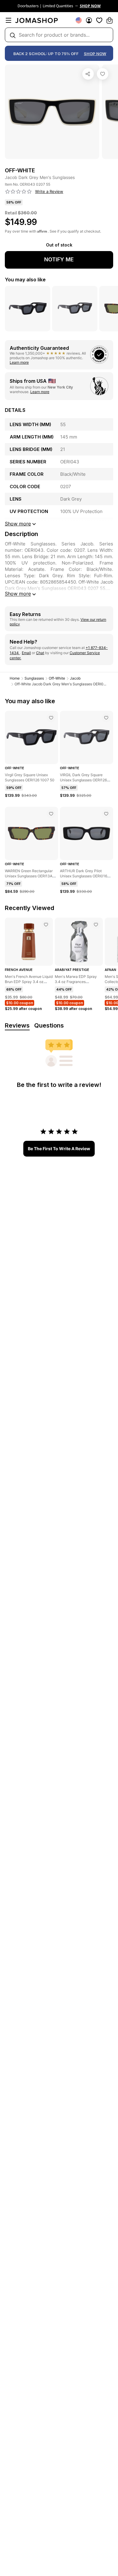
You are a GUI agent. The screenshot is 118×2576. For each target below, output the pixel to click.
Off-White (57, 678)
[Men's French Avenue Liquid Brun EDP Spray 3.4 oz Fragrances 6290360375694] (46, 925)
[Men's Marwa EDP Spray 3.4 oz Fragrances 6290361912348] (96, 925)
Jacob (75, 678)
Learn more (19, 362)
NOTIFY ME (59, 259)
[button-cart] (110, 20)
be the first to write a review (59, 1149)
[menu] (8, 20)
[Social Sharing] (88, 74)
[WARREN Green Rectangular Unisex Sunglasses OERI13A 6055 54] (51, 814)
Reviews (17, 1025)
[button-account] (89, 20)
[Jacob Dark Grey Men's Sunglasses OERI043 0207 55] (103, 74)
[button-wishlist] (99, 20)
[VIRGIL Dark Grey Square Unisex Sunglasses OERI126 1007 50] (106, 718)
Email (26, 653)
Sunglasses (34, 678)
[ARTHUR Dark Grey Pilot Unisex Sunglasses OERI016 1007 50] (106, 814)
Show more (18, 594)
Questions (49, 1025)
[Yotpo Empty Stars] (18, 192)
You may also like (25, 280)
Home (15, 678)
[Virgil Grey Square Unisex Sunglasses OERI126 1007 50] (51, 718)
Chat (40, 653)
